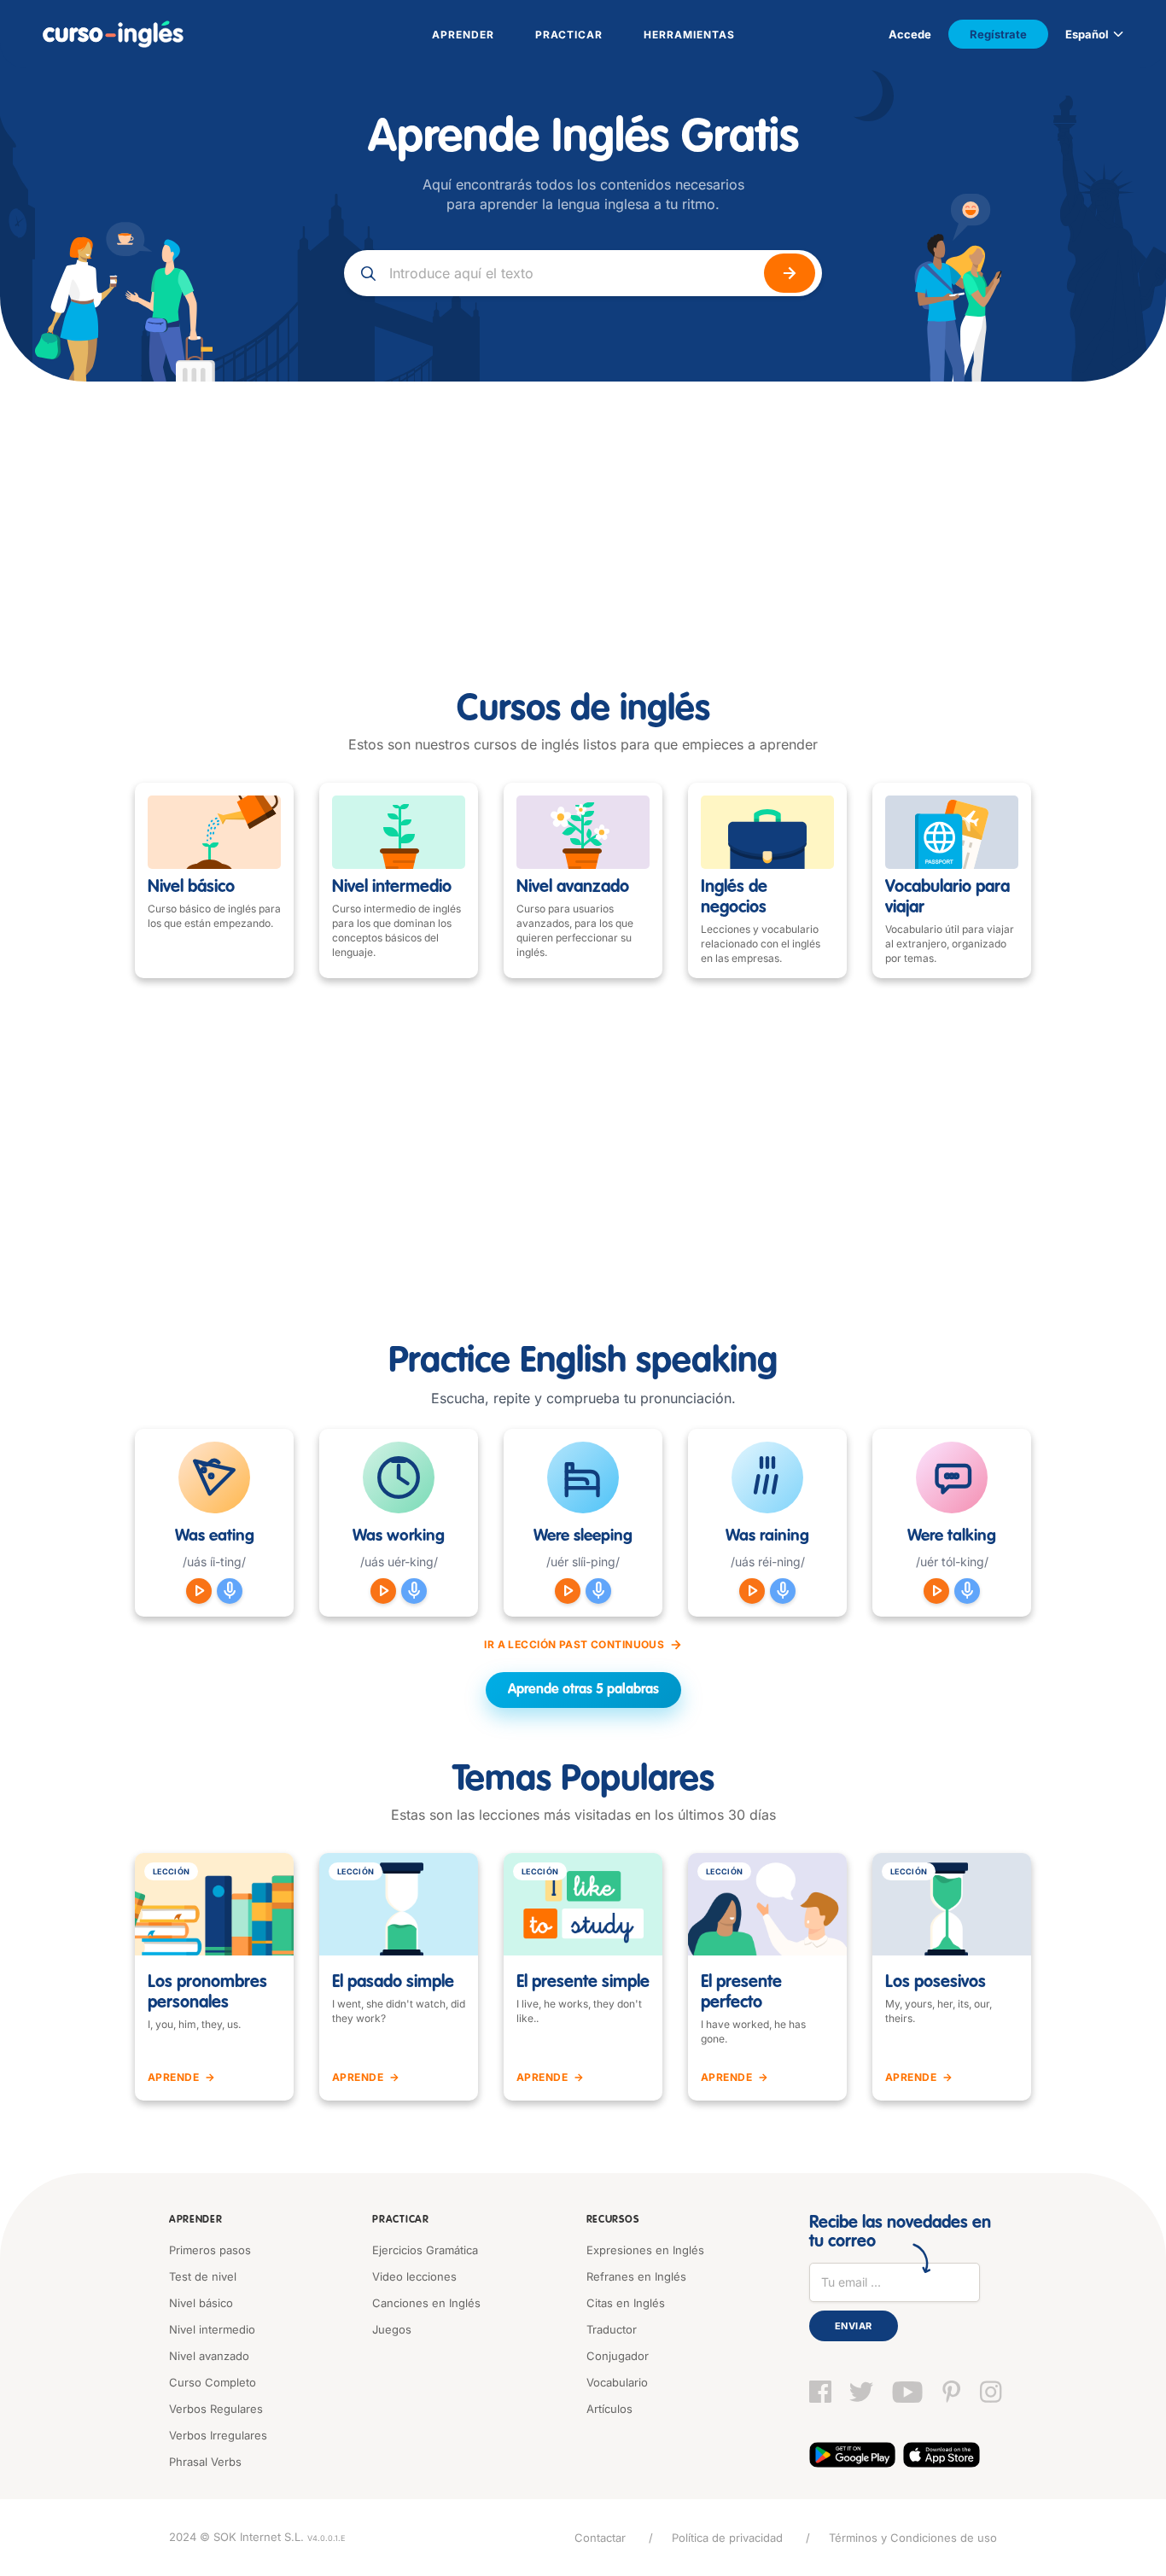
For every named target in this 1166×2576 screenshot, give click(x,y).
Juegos (392, 2329)
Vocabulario (617, 2382)
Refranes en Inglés (636, 2276)
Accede (910, 34)
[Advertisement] (583, 510)
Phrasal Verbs (205, 2462)
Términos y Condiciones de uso (913, 2538)
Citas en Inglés (626, 2303)
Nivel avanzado (209, 2356)
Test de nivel (203, 2276)
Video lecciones (414, 2276)
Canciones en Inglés (426, 2303)
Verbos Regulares (216, 2409)
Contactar (600, 2538)
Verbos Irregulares (218, 2435)
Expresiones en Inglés (645, 2250)
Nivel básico (201, 2303)
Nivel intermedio (212, 2329)
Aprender (196, 2220)
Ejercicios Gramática (425, 2250)
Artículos (609, 2409)
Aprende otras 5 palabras (583, 1690)
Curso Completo (213, 2382)
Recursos (613, 2220)
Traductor (612, 2329)
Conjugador (618, 2356)
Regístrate (998, 34)
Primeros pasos (210, 2250)
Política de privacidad (727, 2538)
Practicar (400, 2220)
